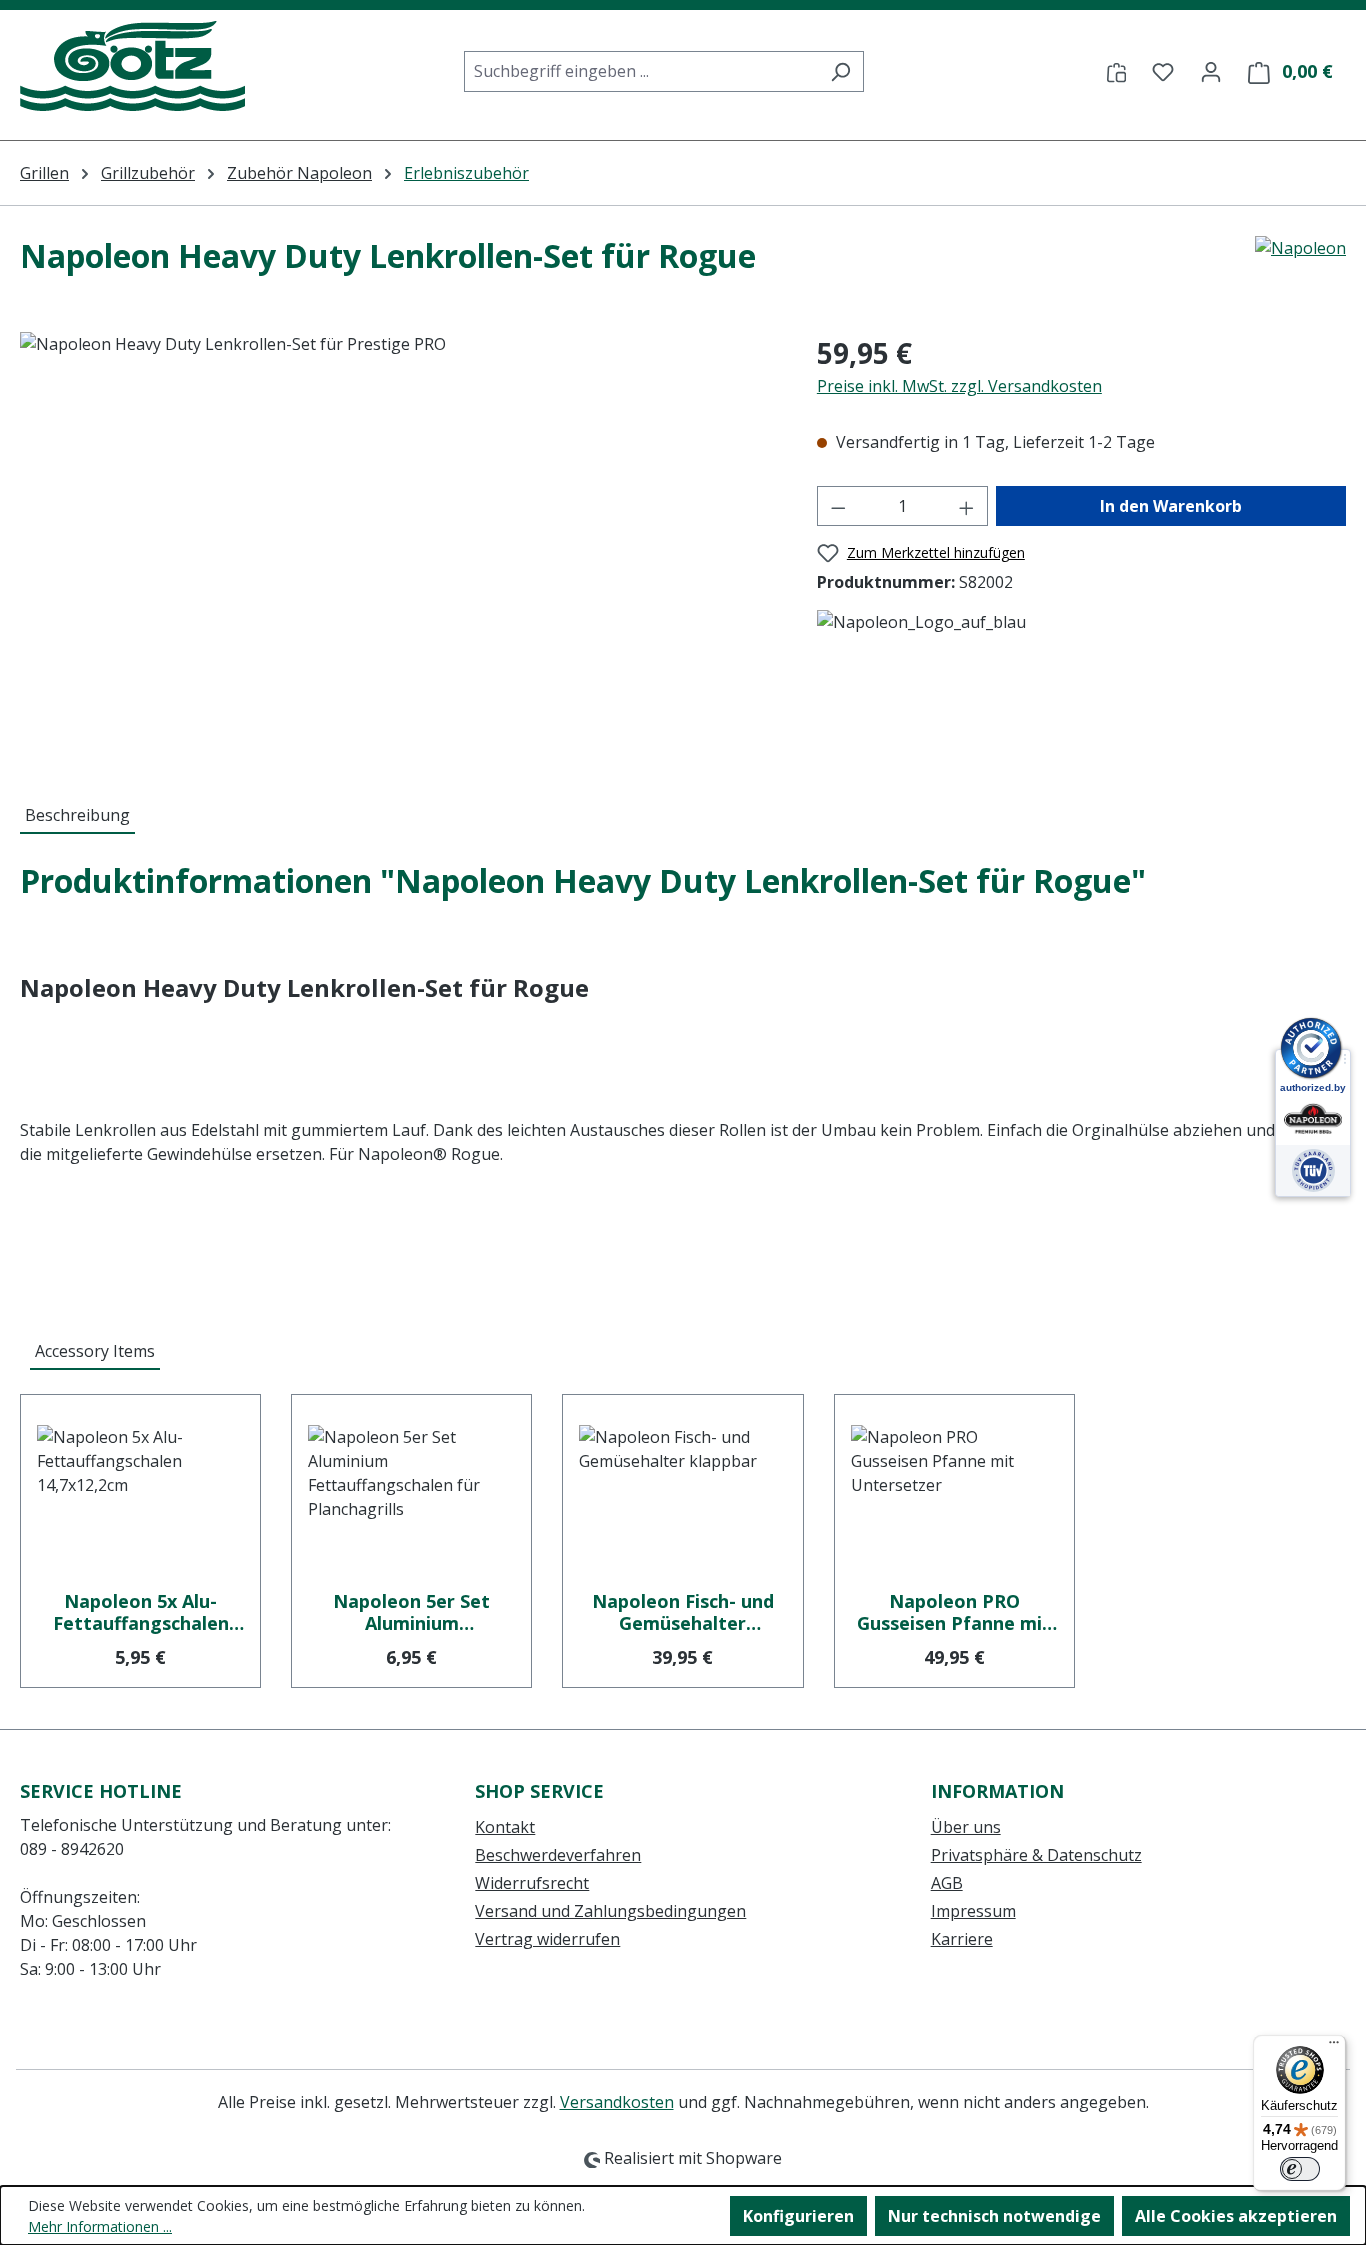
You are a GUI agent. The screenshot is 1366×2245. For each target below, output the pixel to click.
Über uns (966, 1827)
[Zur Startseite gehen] (132, 67)
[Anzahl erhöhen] (967, 506)
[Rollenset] (398, 547)
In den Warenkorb (1171, 506)
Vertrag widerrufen (547, 1939)
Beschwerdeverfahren (558, 1855)
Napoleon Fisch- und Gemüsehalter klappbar (683, 1612)
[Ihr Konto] (1211, 71)
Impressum (973, 1911)
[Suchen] (840, 71)
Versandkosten (617, 2102)
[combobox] (641, 71)
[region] (398, 547)
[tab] (77, 816)
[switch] (1300, 2169)
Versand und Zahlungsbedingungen (610, 1911)
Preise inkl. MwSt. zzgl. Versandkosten (959, 386)
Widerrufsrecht (532, 1883)
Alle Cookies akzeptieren (1236, 2216)
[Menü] (1334, 2047)
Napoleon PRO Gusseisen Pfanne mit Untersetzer (954, 1612)
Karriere (962, 1939)
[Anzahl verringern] (838, 506)
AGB (947, 1883)
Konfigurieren (798, 2216)
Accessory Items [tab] (95, 1351)
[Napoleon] (1300, 264)
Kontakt (505, 1827)
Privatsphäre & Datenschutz (1036, 1855)
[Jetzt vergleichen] (1116, 71)
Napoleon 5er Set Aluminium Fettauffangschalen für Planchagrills (412, 1612)
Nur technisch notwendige (994, 2216)
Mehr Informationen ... (100, 2226)
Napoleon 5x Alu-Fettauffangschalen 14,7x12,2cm (141, 1612)
